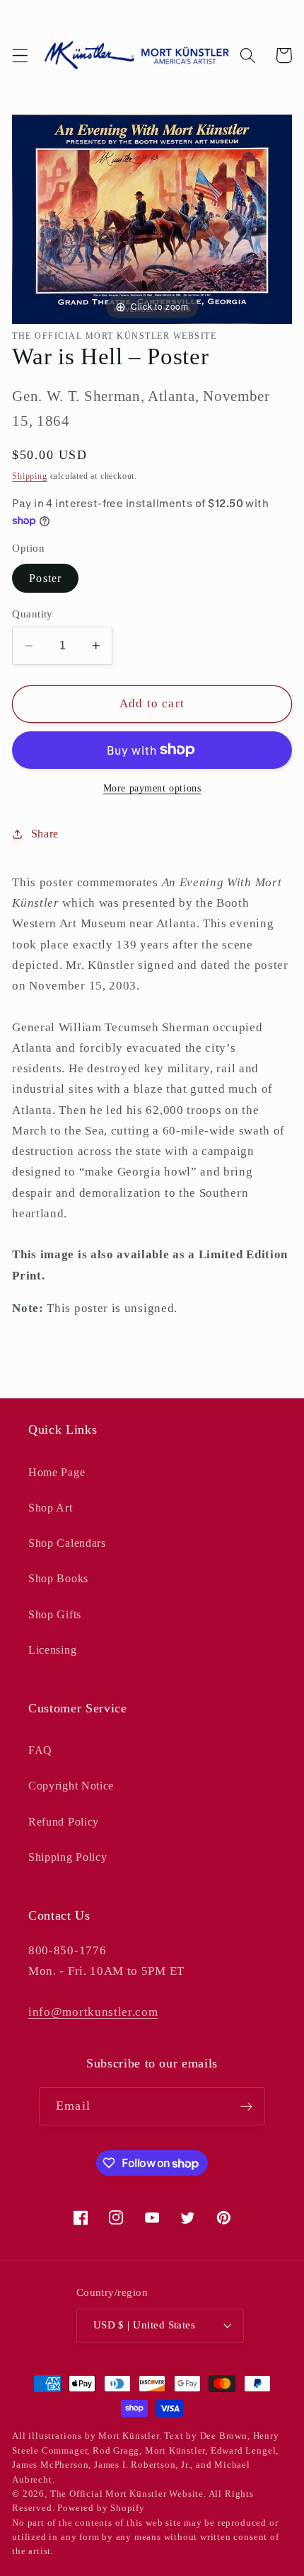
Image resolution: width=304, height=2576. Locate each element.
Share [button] (45, 834)
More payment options (152, 788)
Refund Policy (64, 1822)
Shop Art (51, 1508)
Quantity (33, 614)
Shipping (29, 476)
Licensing (52, 1650)
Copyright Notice (71, 1786)
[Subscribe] (246, 2106)
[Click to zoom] (152, 218)
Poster (45, 578)
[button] (20, 56)
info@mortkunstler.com (93, 2012)
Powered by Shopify (101, 2508)
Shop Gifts (55, 1614)
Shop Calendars (67, 1543)
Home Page (57, 1472)
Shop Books (58, 1578)
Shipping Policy (68, 1857)
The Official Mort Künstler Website (127, 2494)
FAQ (40, 1750)
